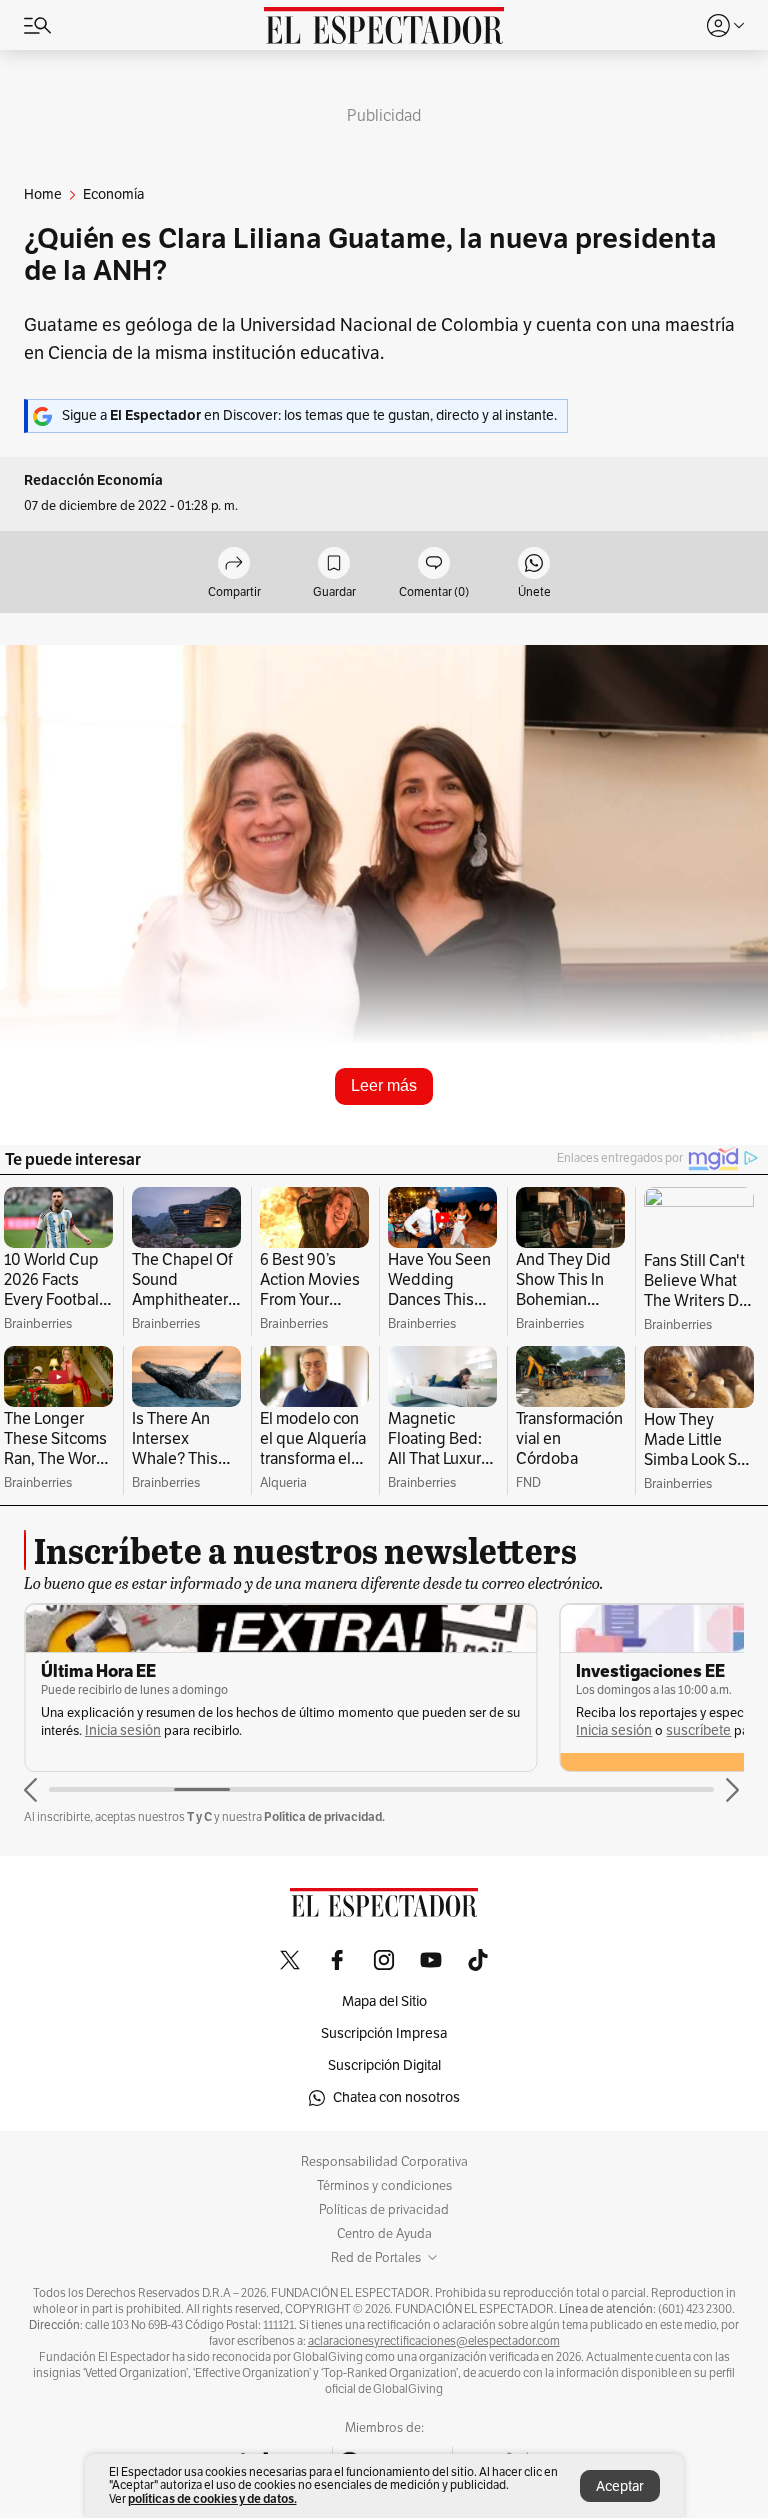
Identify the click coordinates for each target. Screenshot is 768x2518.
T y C (199, 1816)
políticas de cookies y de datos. (212, 2498)
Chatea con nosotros (396, 2097)
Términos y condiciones (384, 2186)
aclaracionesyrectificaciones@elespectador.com (434, 2341)
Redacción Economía (93, 480)
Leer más (384, 1085)
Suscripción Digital (384, 2065)
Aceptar (620, 2486)
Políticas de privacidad (384, 2210)
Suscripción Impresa (384, 2033)
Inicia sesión (123, 1730)
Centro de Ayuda (384, 2234)
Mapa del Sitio (384, 2001)
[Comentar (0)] (434, 564)
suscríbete (698, 1730)
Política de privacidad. (324, 1816)
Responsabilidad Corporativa (384, 2162)
